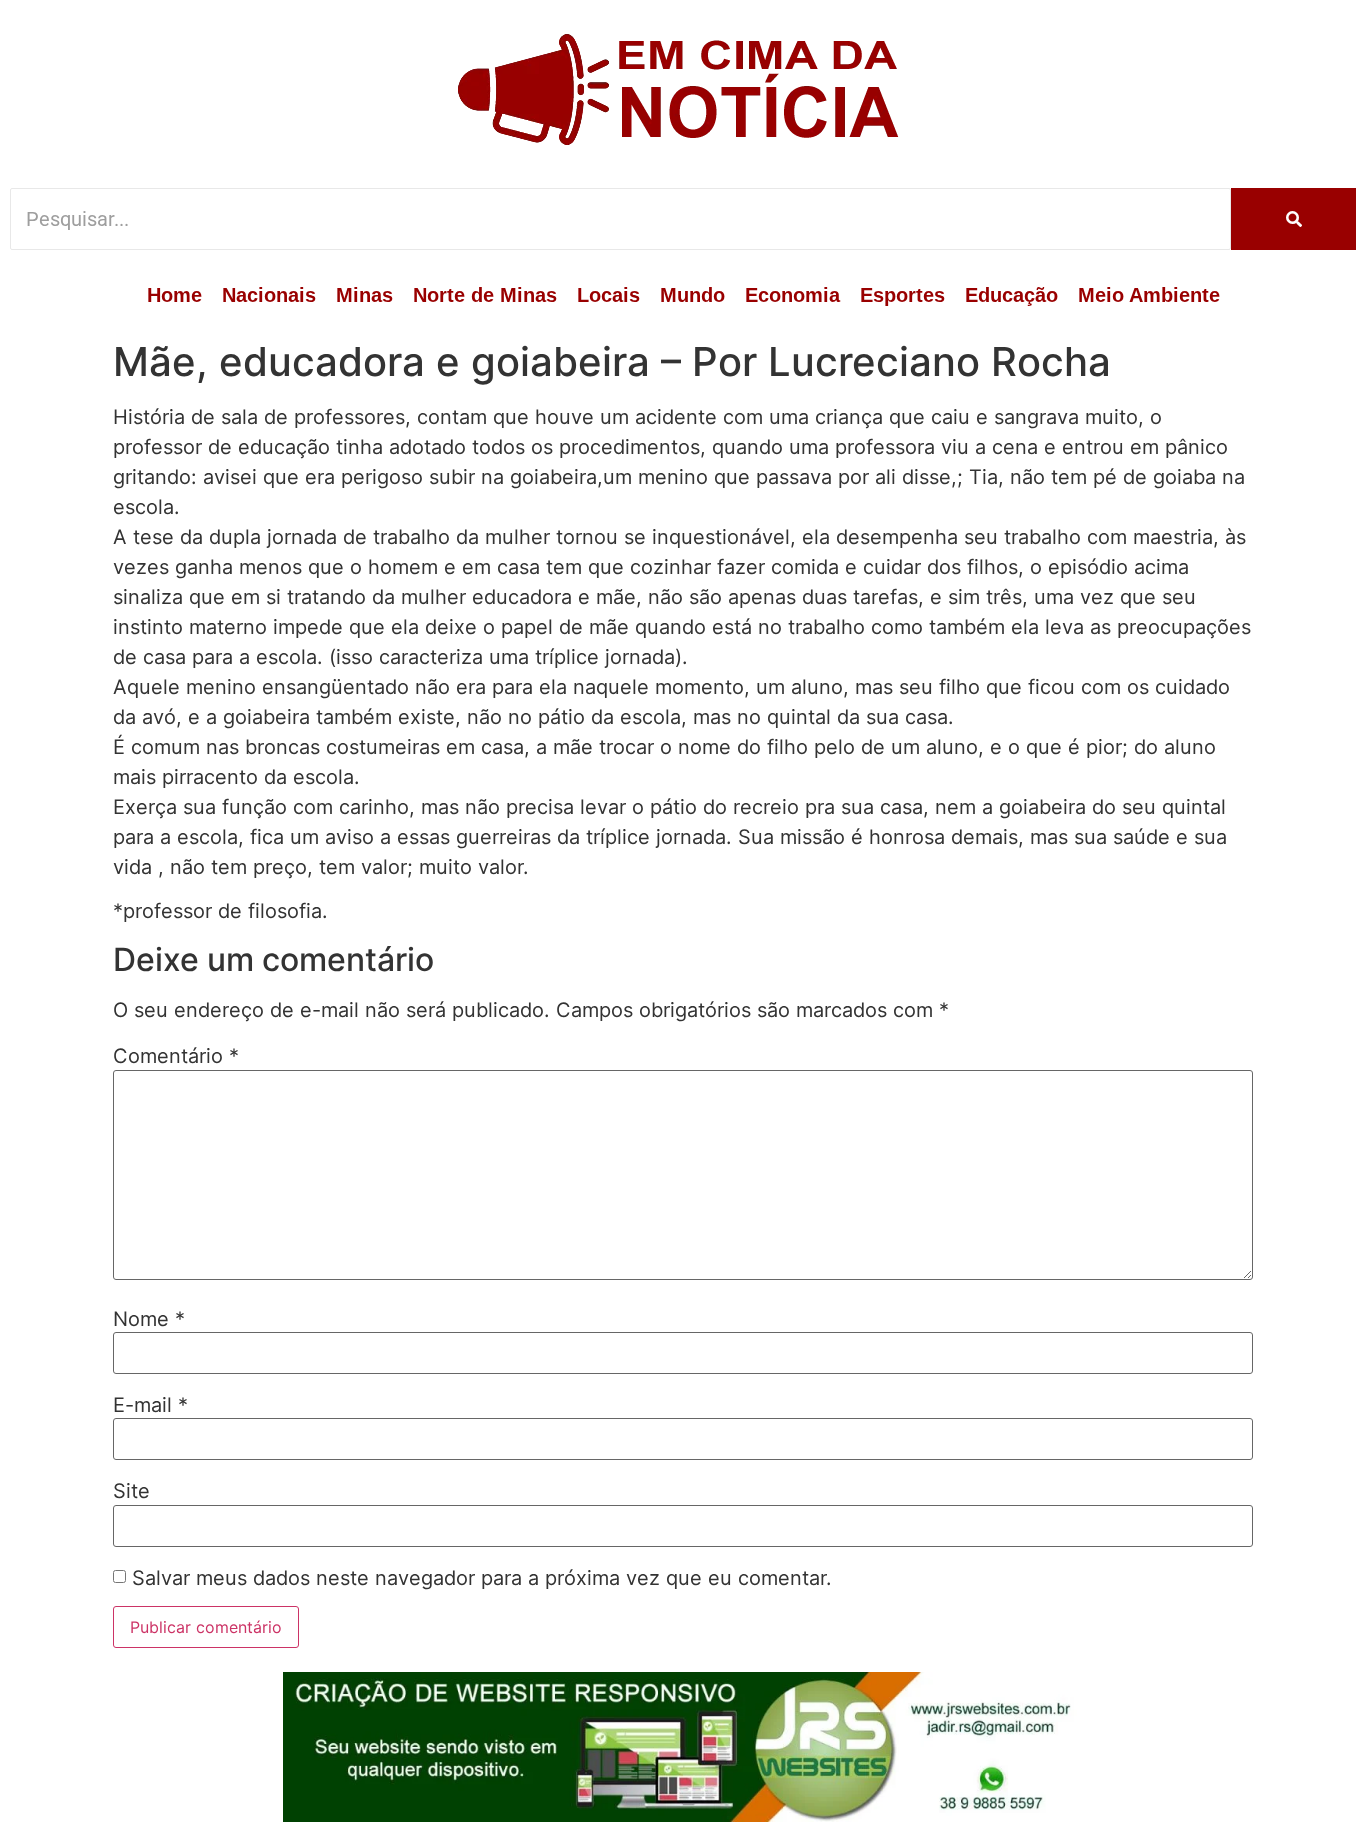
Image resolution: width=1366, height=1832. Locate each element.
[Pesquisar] (1293, 219)
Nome (149, 1319)
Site (131, 1491)
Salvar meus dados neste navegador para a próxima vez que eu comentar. (482, 1578)
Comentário (176, 1056)
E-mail (150, 1405)
